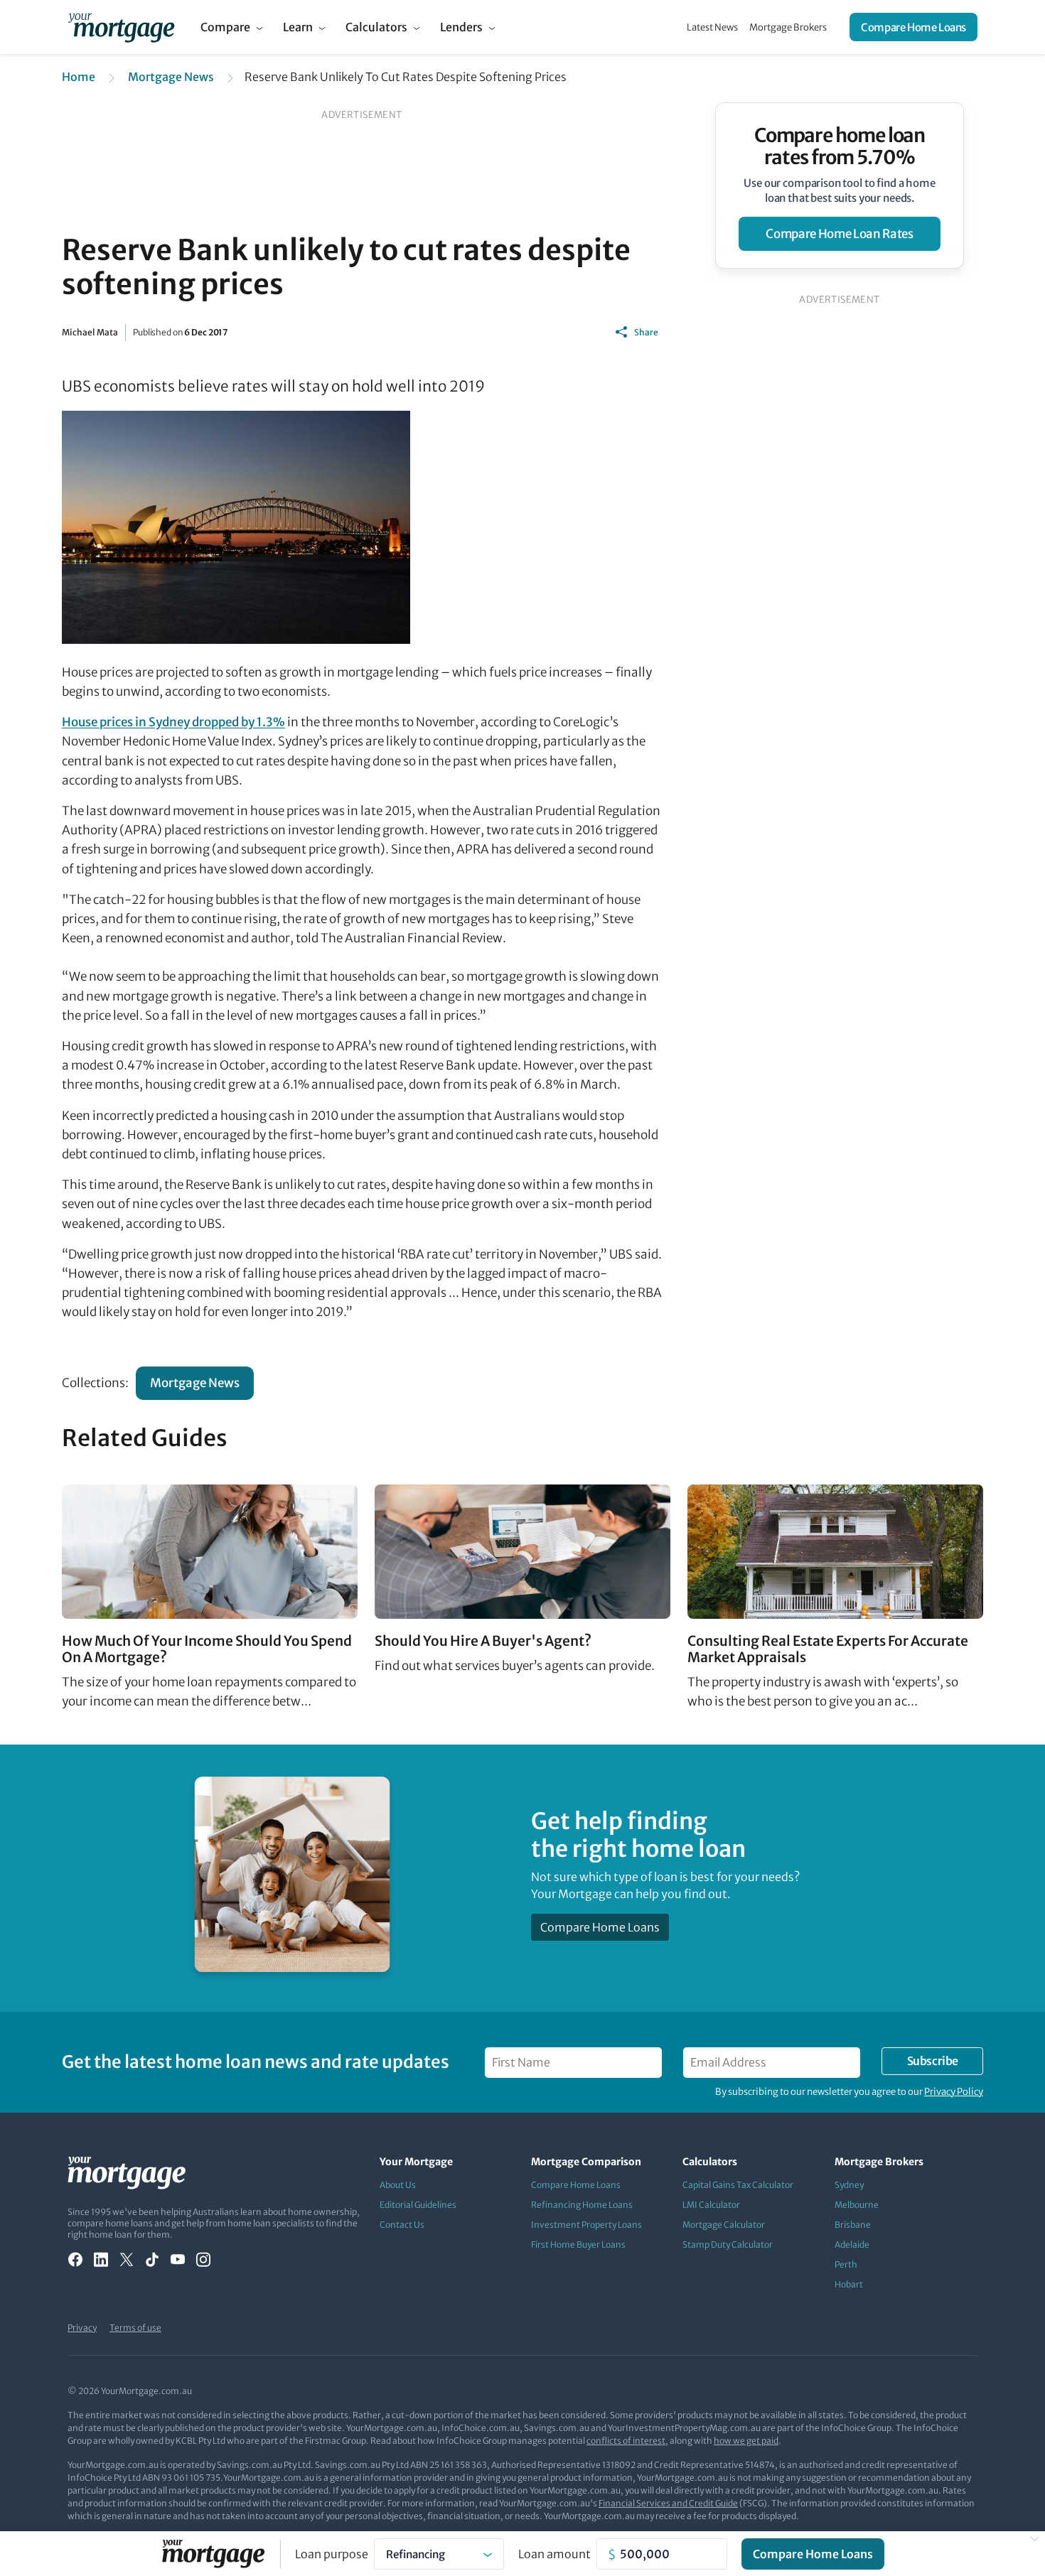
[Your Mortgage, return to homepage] (121, 27)
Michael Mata (90, 332)
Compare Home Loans (913, 27)
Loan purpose (332, 2554)
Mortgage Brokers (788, 27)
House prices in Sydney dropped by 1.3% (173, 722)
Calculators (376, 27)
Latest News (712, 27)
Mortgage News (171, 77)
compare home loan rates (839, 234)
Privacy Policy (954, 2092)
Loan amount (554, 2554)
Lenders (461, 27)
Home (79, 77)
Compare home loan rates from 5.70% (840, 146)
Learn (298, 27)
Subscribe (933, 2061)
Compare (225, 27)
